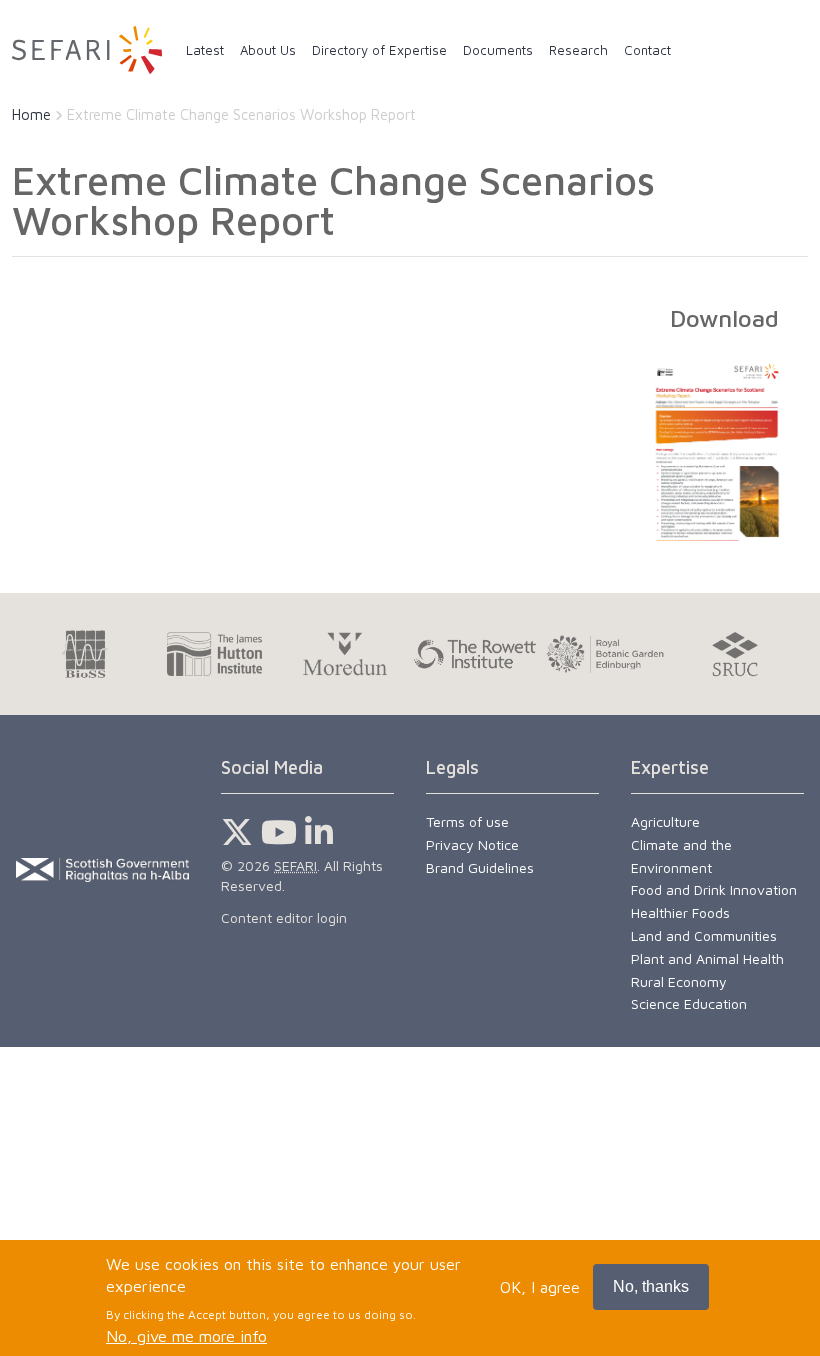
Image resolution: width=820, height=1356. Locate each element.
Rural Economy (679, 981)
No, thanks (651, 1286)
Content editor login (284, 917)
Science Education (689, 1003)
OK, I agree (540, 1287)
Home (31, 114)
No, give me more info (186, 1336)
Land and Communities (704, 935)
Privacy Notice (472, 844)
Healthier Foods (680, 912)
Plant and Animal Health (707, 958)
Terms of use (467, 821)
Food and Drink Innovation (714, 889)
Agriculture (665, 821)
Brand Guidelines (480, 867)
